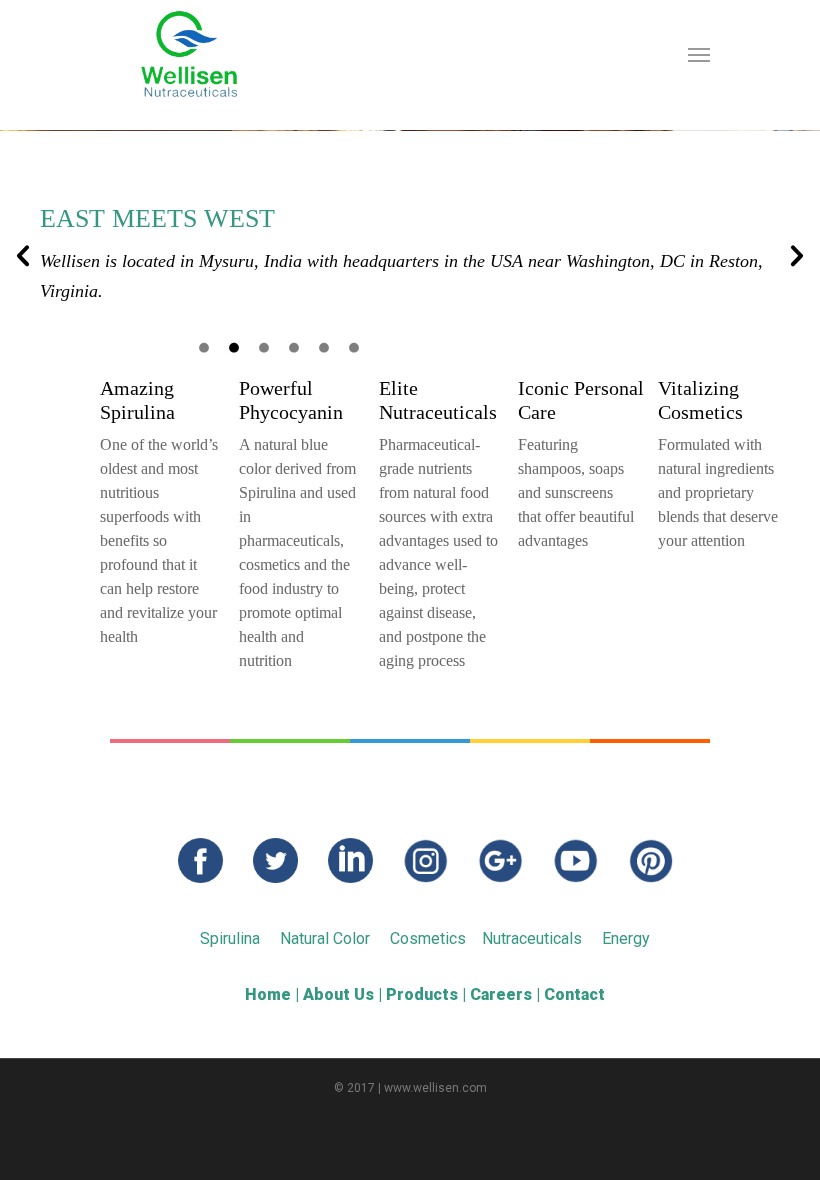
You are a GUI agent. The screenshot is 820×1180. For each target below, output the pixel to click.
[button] (23, 256)
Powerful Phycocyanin (291, 400)
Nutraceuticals (532, 938)
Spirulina (230, 938)
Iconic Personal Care (581, 400)
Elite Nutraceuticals (438, 400)
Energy (626, 938)
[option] (410, 218)
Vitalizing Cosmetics (700, 400)
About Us (338, 994)
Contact (574, 994)
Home (268, 994)
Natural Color (325, 938)
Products (422, 994)
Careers (501, 994)
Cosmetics (428, 938)
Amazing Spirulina (137, 400)
